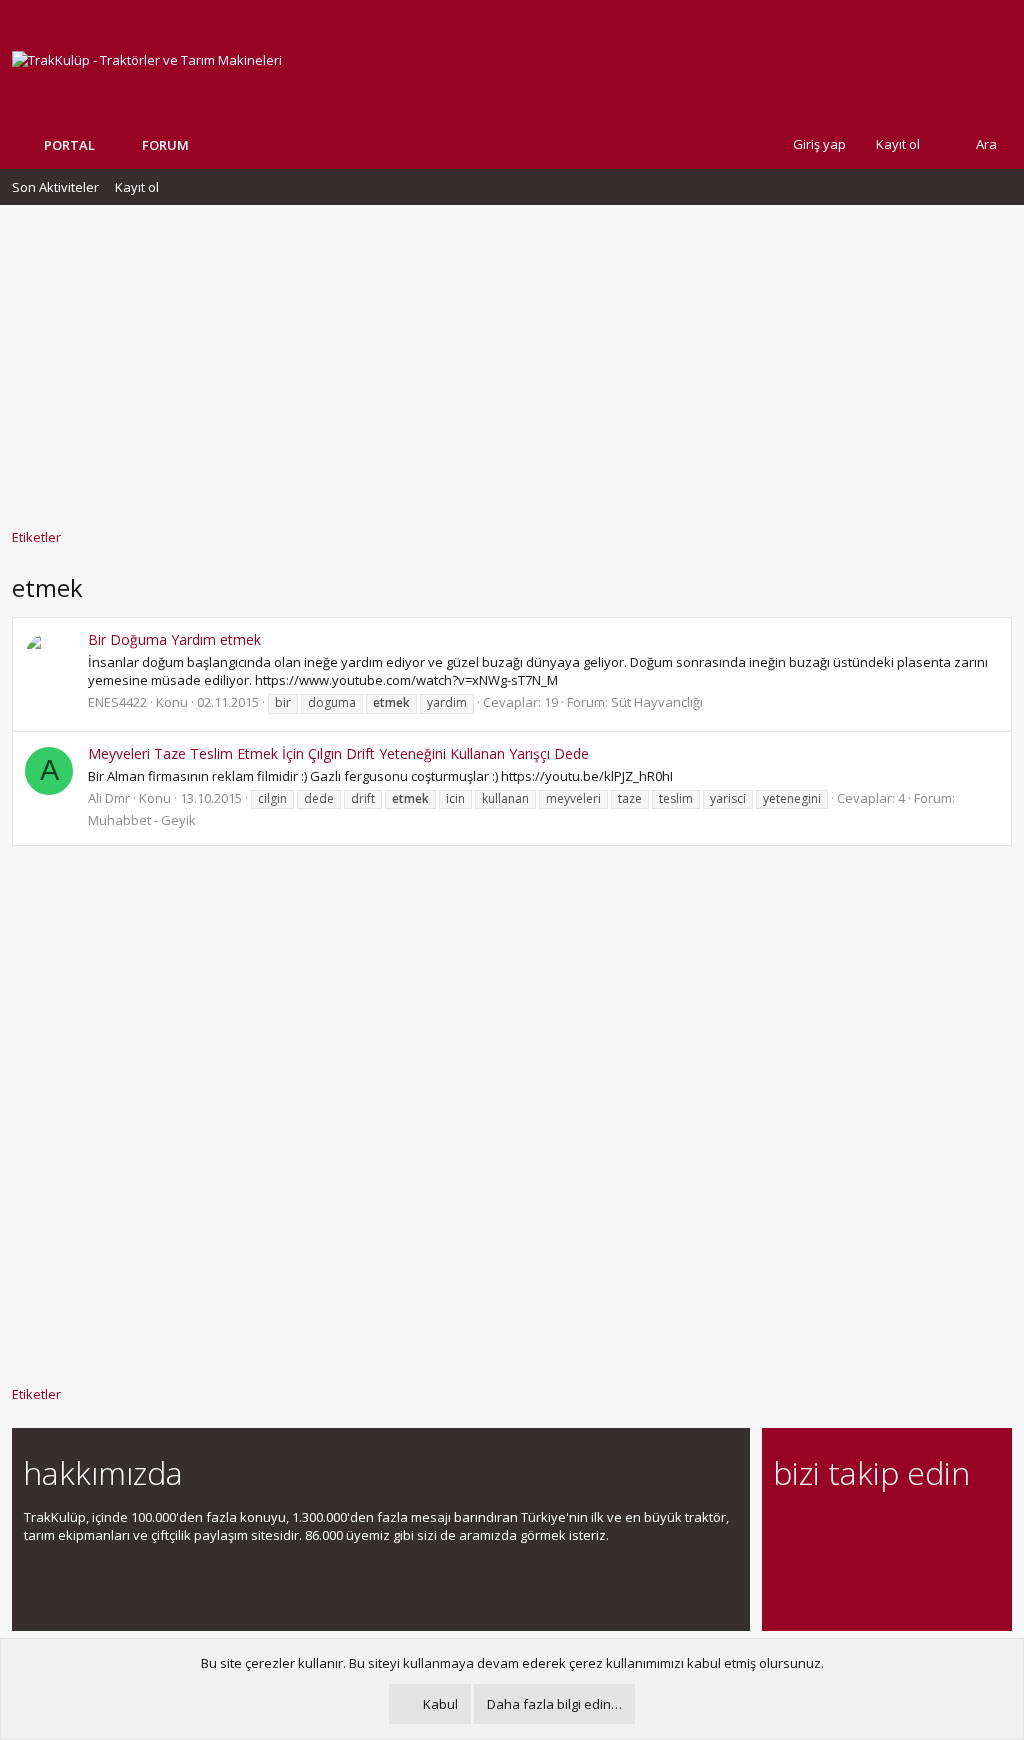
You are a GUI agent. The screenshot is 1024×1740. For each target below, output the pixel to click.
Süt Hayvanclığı (657, 702)
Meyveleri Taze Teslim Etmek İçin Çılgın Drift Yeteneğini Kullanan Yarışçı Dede (338, 753)
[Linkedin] (855, 1528)
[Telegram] (925, 1528)
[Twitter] (960, 1528)
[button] (204, 145)
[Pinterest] (890, 1528)
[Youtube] (785, 1570)
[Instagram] (820, 1528)
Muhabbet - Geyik (142, 820)
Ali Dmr (109, 798)
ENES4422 (117, 702)
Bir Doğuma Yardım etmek (174, 639)
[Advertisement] (512, 357)
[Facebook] (785, 1528)
